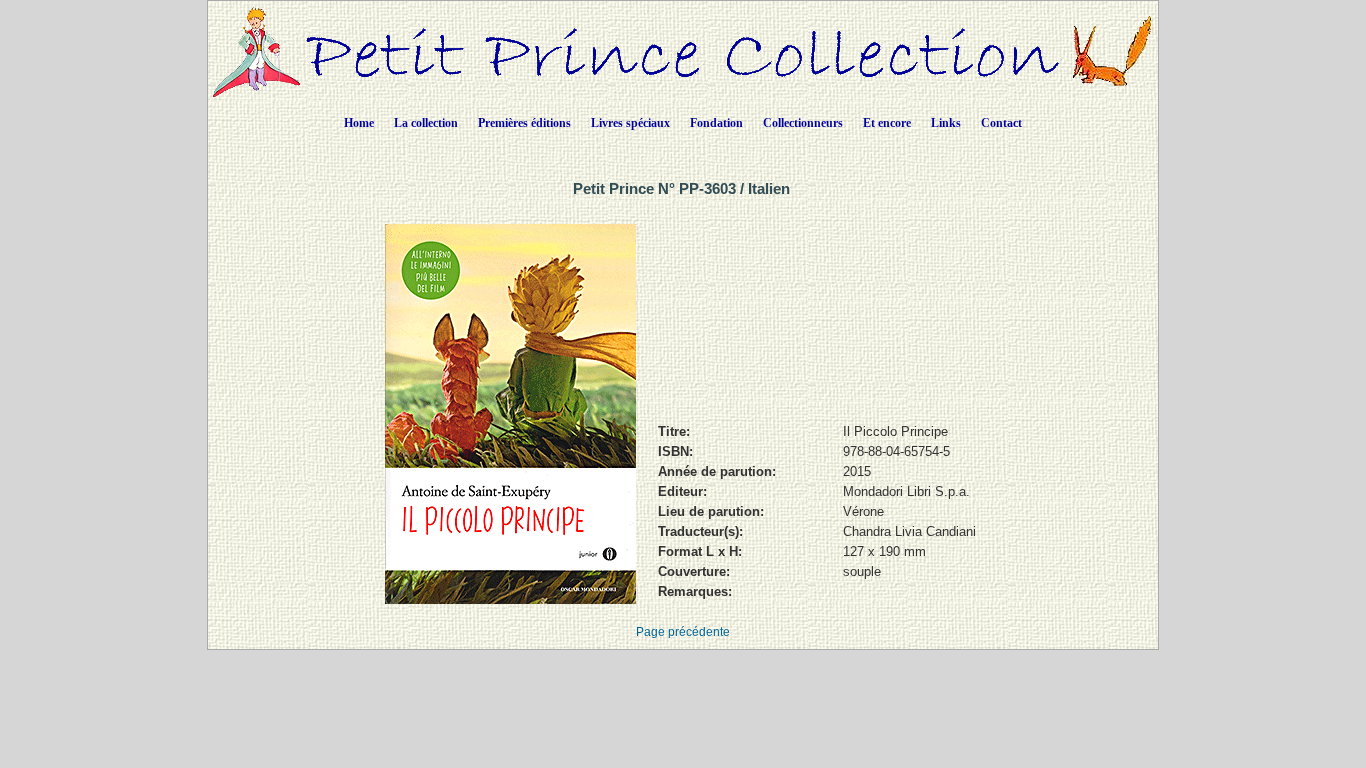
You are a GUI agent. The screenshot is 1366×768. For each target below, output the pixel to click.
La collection (426, 123)
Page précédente (683, 632)
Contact (1001, 123)
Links (946, 123)
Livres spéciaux (630, 123)
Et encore (887, 123)
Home (359, 123)
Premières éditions (524, 123)
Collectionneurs (803, 123)
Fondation (716, 123)
